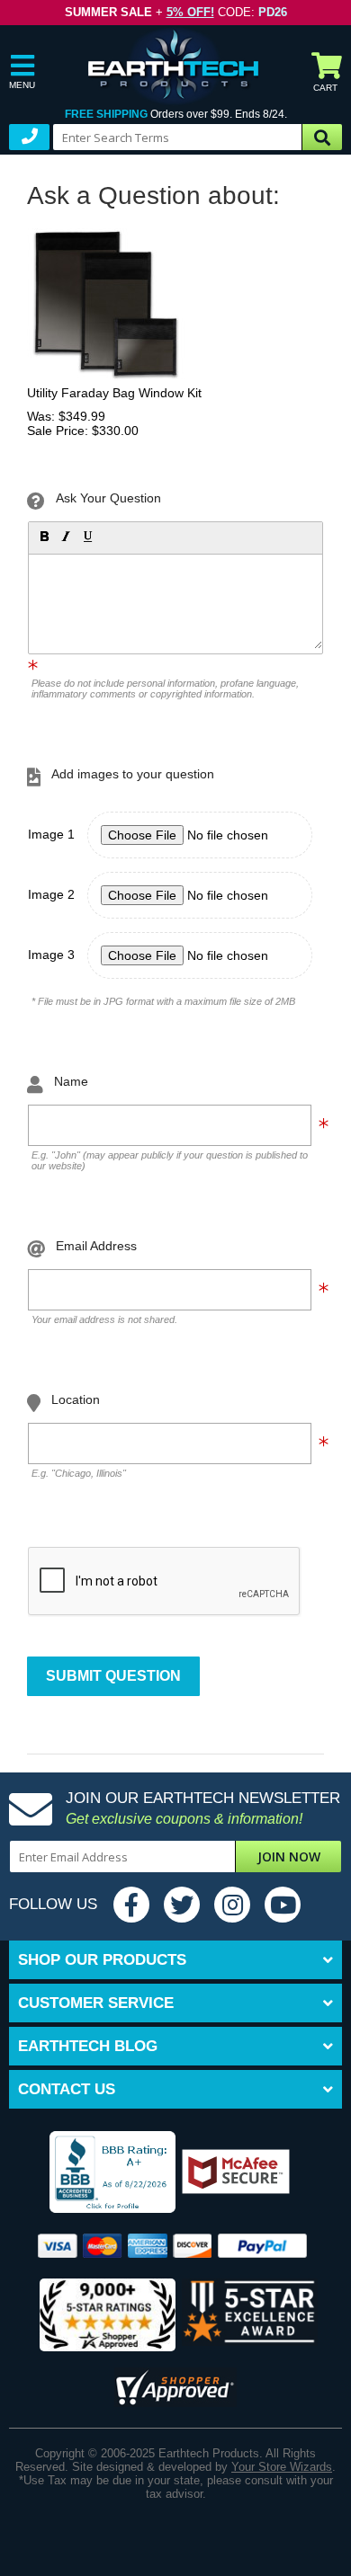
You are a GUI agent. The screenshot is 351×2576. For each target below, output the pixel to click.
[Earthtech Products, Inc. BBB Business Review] (95, 2173)
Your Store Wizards (282, 2467)
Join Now (289, 1856)
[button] (43, 536)
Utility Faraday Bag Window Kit (114, 393)
